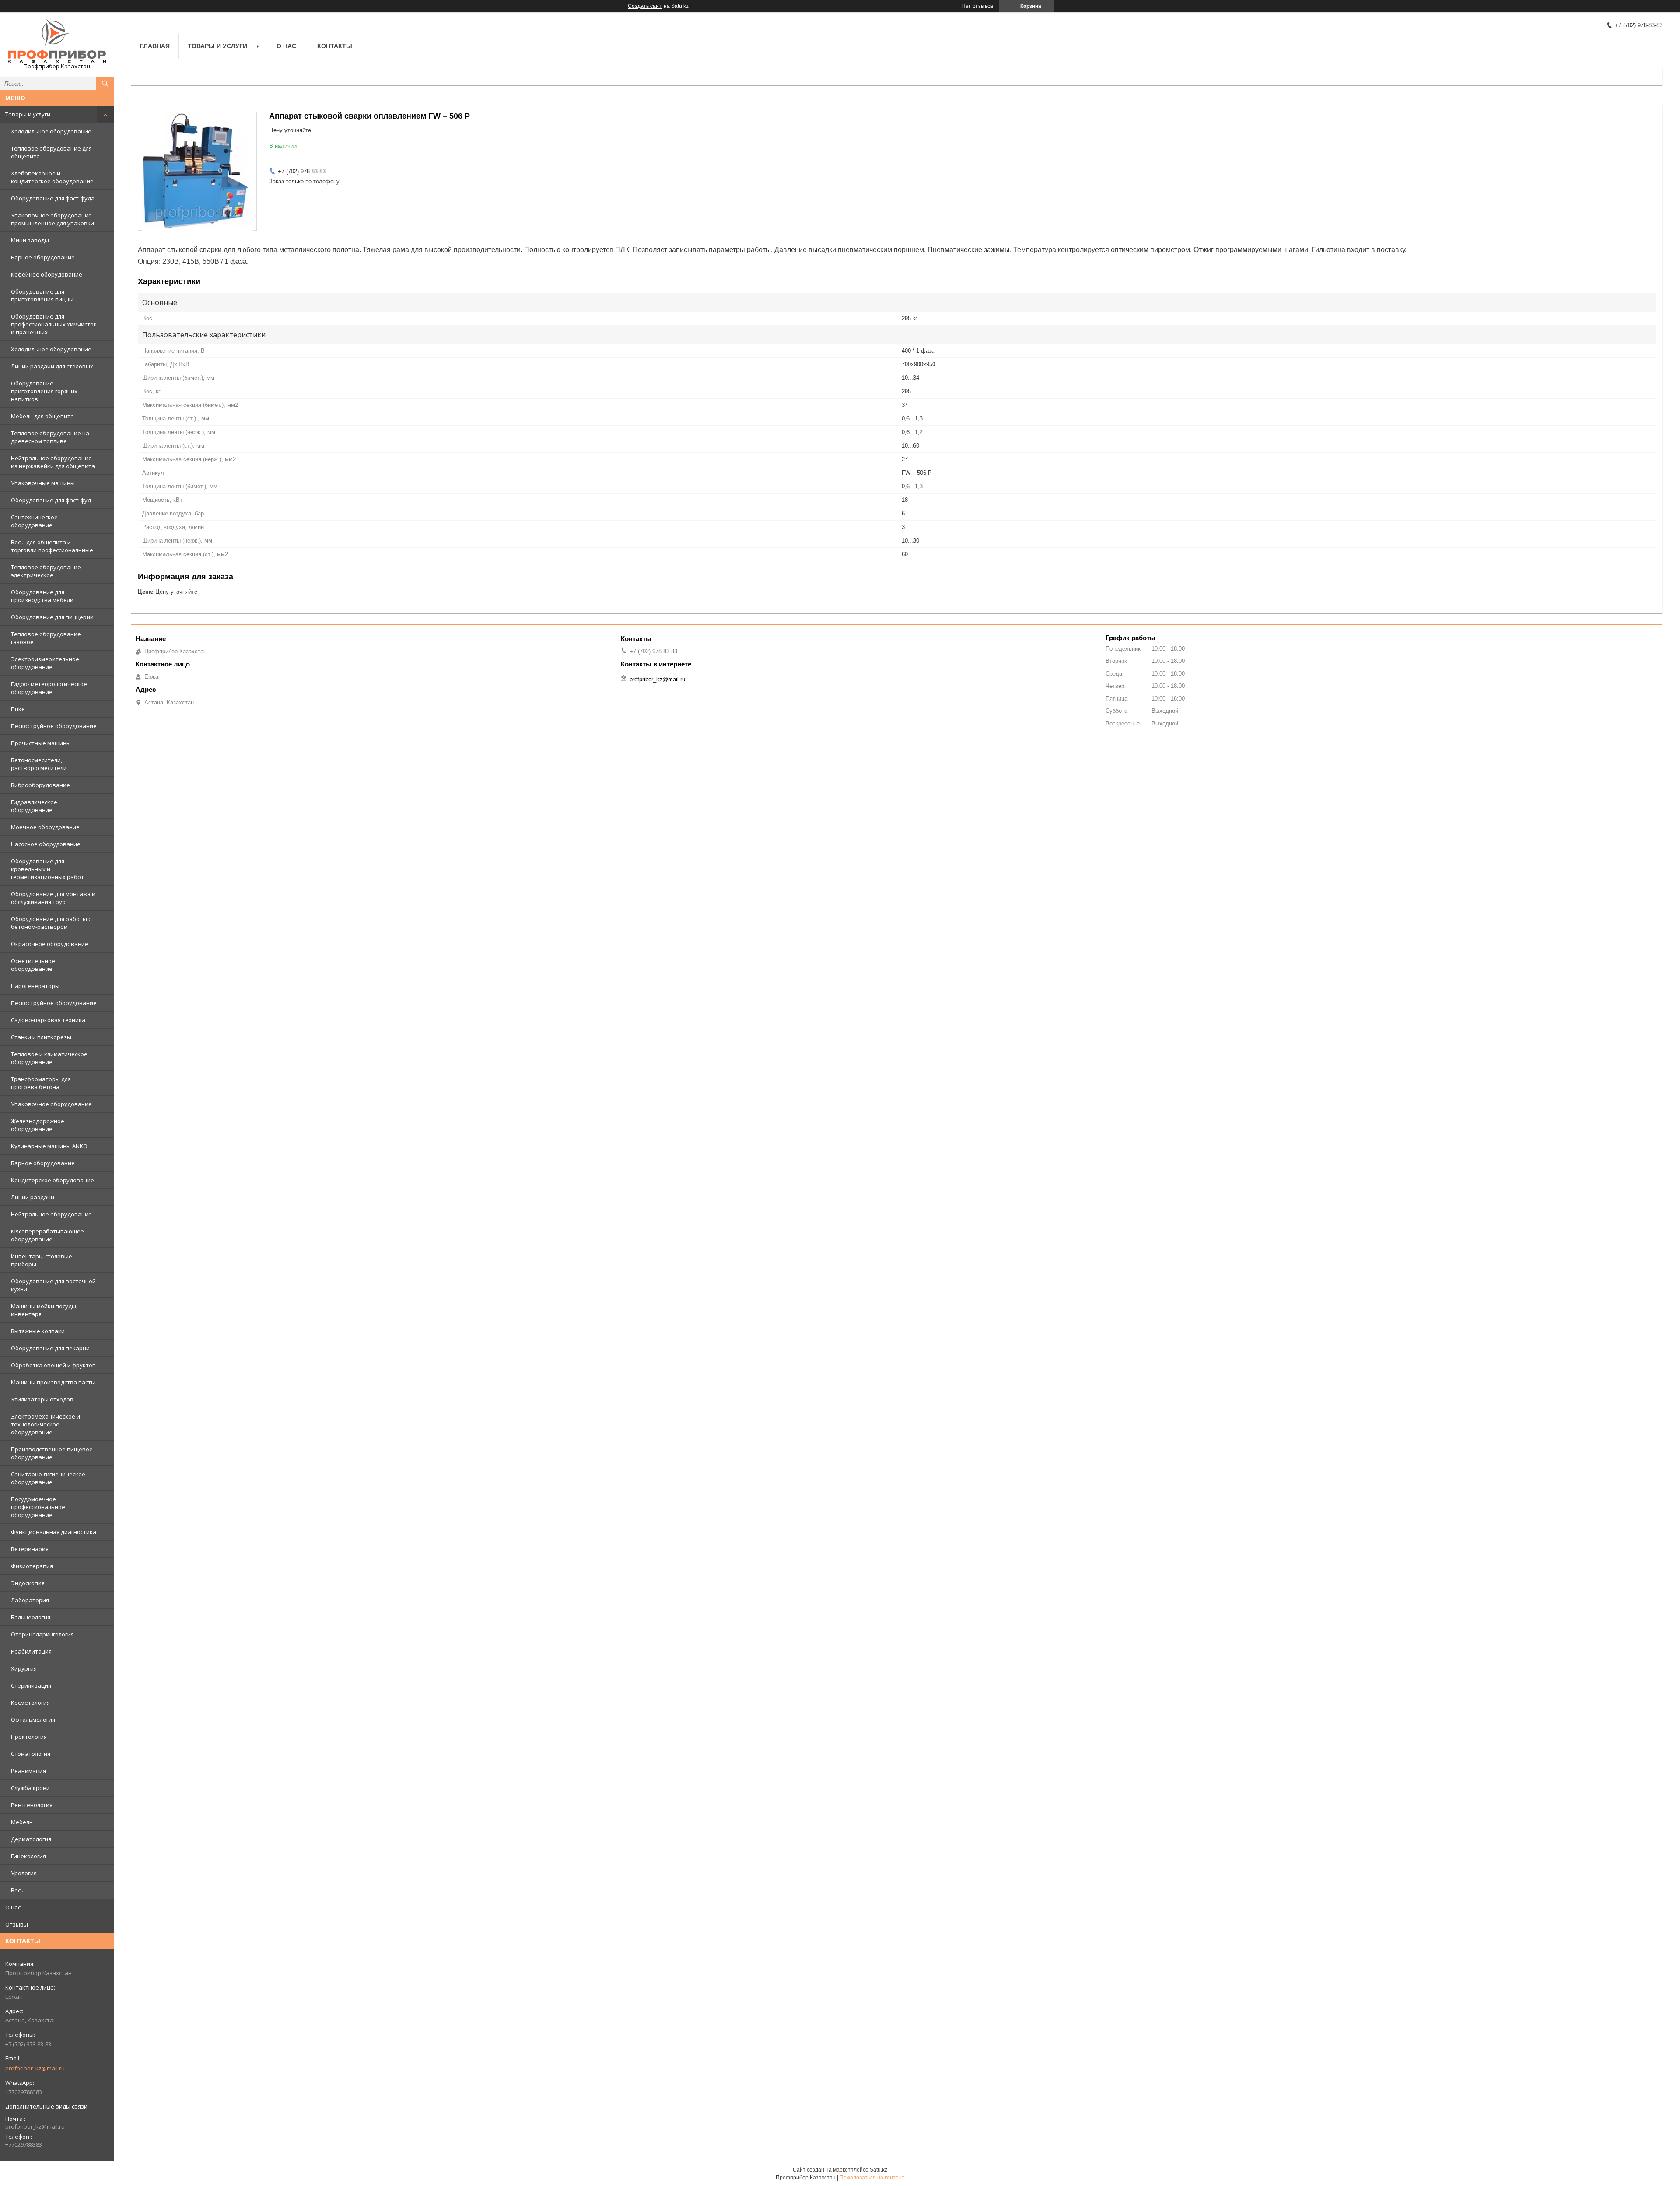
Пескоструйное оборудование (54, 726)
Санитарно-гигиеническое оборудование (48, 1478)
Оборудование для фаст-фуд (51, 500)
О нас (13, 1907)
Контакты (335, 46)
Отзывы (17, 1924)
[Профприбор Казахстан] (57, 41)
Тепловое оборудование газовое (46, 638)
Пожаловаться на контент (872, 2178)
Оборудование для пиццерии (52, 617)
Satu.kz (878, 2170)
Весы (18, 1890)
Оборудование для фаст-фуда (53, 198)
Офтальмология (33, 1720)
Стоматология (31, 1754)
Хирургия (24, 1668)
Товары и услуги (28, 114)
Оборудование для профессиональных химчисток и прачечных (54, 324)
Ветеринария (30, 1549)
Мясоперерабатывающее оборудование (47, 1235)
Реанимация (28, 1771)
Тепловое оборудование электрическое (46, 571)
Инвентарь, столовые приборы (42, 1260)
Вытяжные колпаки (38, 1331)
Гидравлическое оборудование (34, 806)
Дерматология (31, 1839)
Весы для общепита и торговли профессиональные (52, 546)
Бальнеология (31, 1617)
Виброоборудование (40, 785)
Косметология (30, 1703)
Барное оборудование (43, 257)
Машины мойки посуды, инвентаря (44, 1310)
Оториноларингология (42, 1634)
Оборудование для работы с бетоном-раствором (51, 923)
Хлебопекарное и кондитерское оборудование (52, 177)
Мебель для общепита (42, 416)
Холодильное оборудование (51, 131)
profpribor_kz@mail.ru (35, 2068)
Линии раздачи (33, 1197)
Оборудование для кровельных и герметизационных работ (47, 869)
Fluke (18, 709)
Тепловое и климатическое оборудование (49, 1058)
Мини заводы (30, 240)
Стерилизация (31, 1685)
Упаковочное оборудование (51, 1104)
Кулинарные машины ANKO (49, 1146)
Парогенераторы (35, 986)
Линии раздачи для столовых (52, 366)
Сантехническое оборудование (34, 521)
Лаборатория (30, 1600)
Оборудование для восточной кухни (53, 1285)
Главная (155, 46)
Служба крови (30, 1788)
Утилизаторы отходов (42, 1399)
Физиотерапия (32, 1566)
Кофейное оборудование (47, 274)
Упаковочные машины (43, 483)
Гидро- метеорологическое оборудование (49, 688)
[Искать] (105, 84)
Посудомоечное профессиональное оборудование (38, 1507)
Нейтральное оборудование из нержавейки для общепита (53, 462)
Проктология (29, 1737)
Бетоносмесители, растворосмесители (39, 764)
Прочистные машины (41, 743)
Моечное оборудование (45, 827)
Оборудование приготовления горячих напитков (44, 391)
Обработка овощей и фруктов (53, 1365)
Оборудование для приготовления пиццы (42, 295)
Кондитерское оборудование (52, 1180)
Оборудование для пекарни (50, 1348)
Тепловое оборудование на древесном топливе (50, 437)
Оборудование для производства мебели (42, 596)
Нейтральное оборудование (51, 1214)
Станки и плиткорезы (41, 1037)
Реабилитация (31, 1651)
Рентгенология (32, 1805)
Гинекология (28, 1856)
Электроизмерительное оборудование (45, 663)
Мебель (22, 1822)
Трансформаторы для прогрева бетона (41, 1083)
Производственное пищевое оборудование (52, 1453)
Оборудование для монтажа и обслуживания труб (53, 898)
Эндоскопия (28, 1583)
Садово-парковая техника (48, 1020)
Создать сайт (645, 6)
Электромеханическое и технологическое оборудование (45, 1424)
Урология (24, 1873)
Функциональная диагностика (54, 1532)
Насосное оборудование (46, 844)
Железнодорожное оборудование (38, 1125)
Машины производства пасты (53, 1382)
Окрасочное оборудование (50, 944)
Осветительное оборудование (33, 965)
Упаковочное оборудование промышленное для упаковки (52, 219)
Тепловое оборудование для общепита (51, 152)
